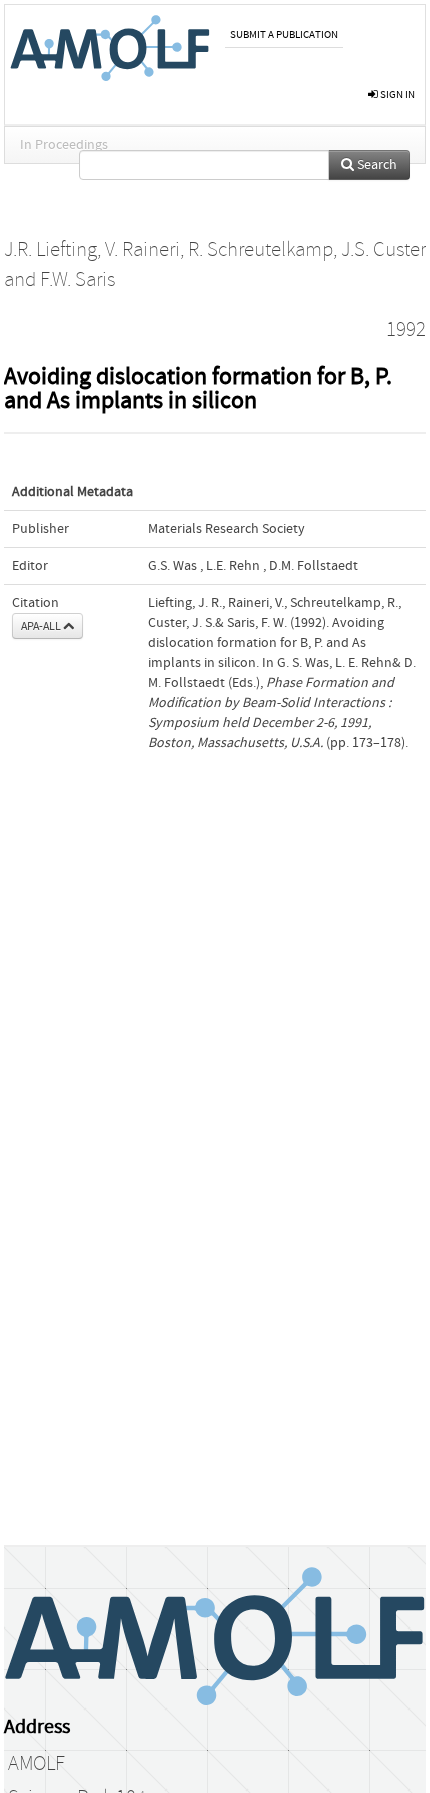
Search (375, 165)
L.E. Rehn (233, 566)
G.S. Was (172, 566)
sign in (396, 94)
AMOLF (36, 1764)
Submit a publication (284, 34)
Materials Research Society (226, 529)
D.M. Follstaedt (313, 566)
